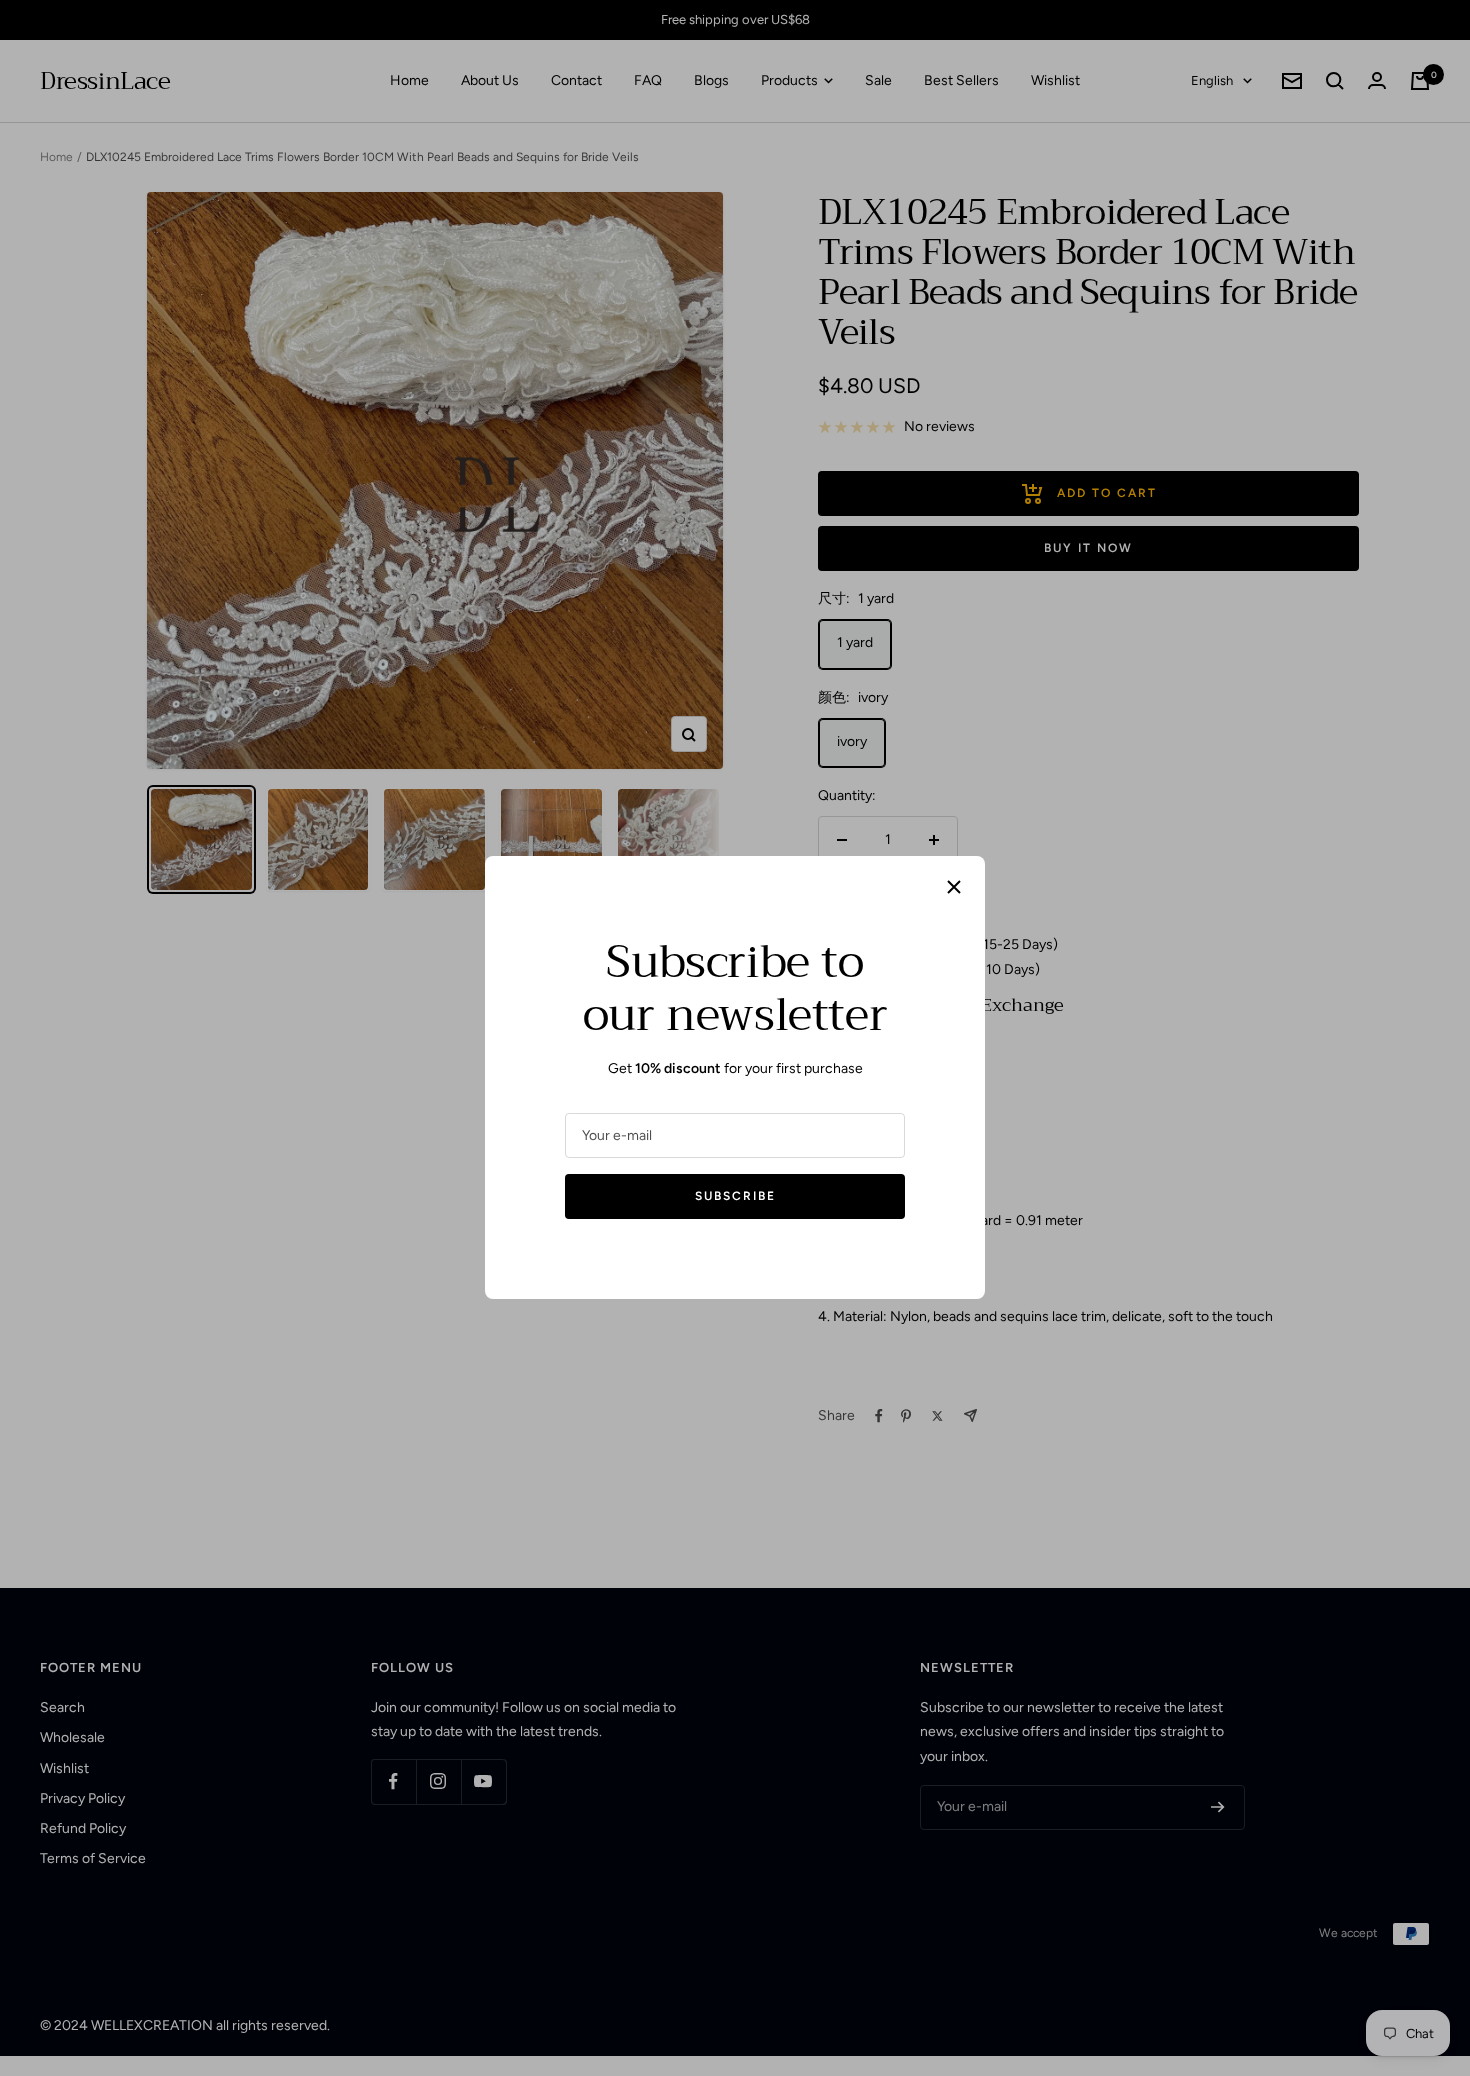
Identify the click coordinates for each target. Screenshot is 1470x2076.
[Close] (954, 887)
